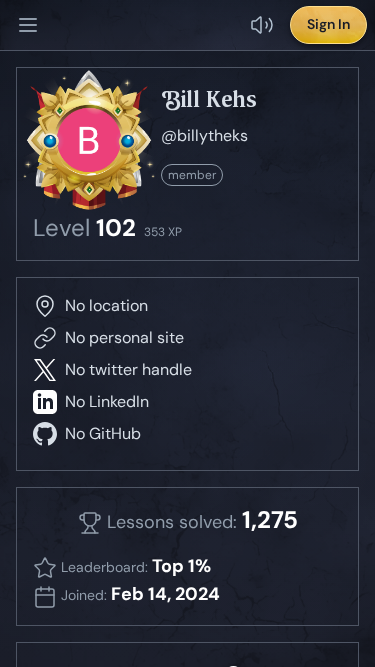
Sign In (328, 24)
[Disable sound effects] (262, 25)
